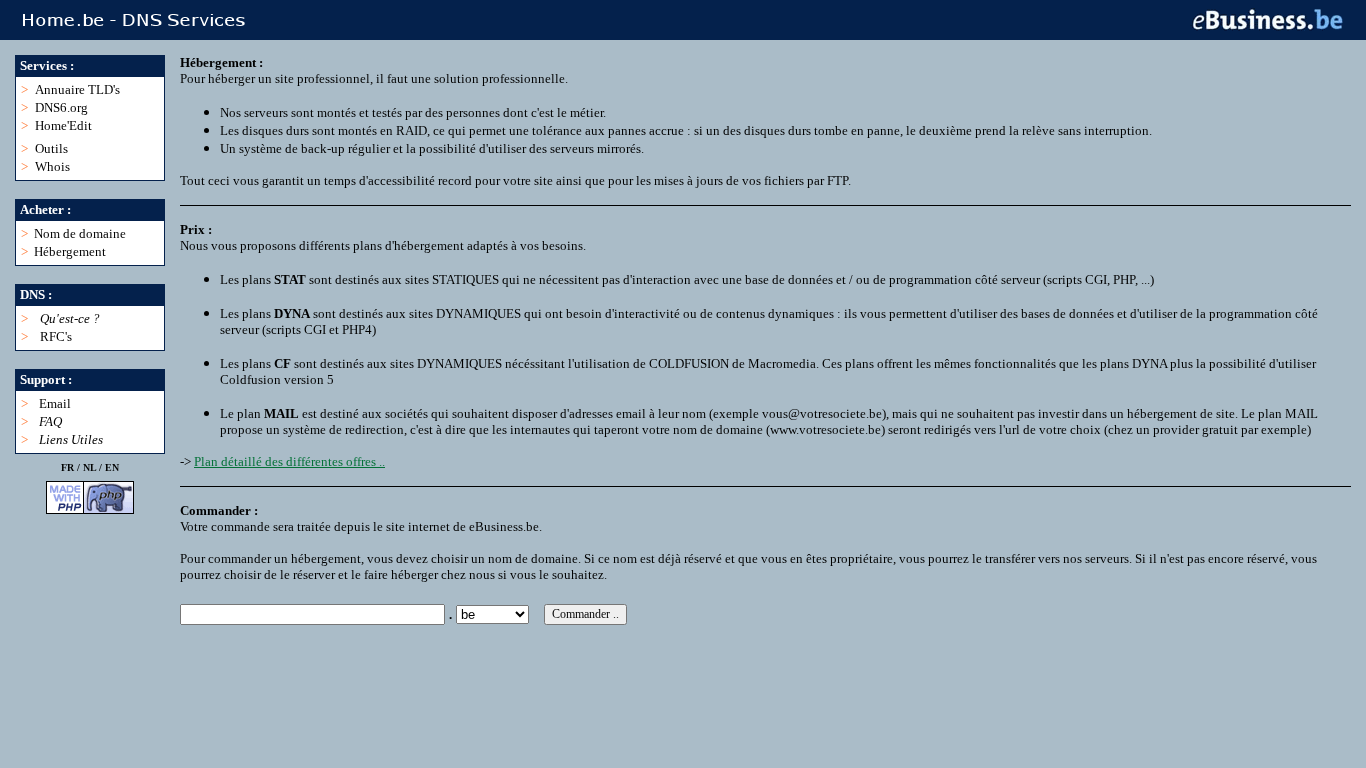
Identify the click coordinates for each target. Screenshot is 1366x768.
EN (112, 467)
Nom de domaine (80, 233)
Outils (51, 148)
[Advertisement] (544, 670)
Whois (52, 166)
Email (55, 403)
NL (89, 467)
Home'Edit (63, 125)
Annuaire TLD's (77, 89)
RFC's (56, 336)
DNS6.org (61, 107)
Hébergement (70, 251)
